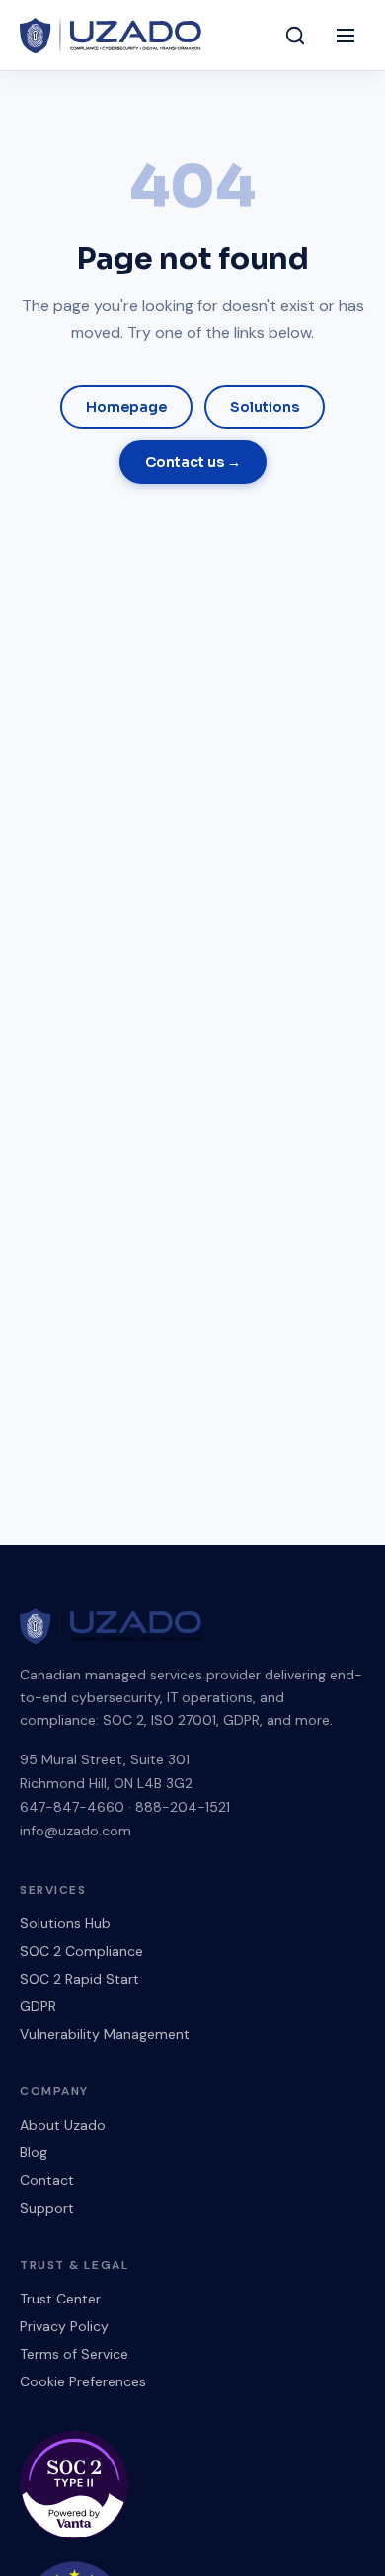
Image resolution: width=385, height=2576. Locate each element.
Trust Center (60, 2299)
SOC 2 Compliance (81, 1951)
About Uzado (63, 2125)
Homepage (126, 407)
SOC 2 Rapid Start (79, 1979)
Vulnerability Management (105, 2034)
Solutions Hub (65, 1923)
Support (47, 2208)
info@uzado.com (76, 1831)
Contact (47, 2180)
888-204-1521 (183, 1807)
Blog (34, 2152)
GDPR (38, 2006)
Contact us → (193, 462)
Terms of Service (74, 2354)
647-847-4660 (72, 1807)
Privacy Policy (64, 2326)
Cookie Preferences (83, 2381)
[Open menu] (346, 36)
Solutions (265, 407)
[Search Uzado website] (295, 36)
